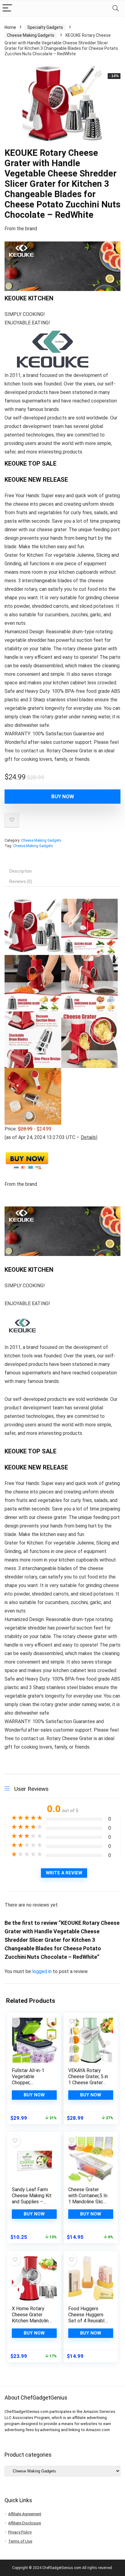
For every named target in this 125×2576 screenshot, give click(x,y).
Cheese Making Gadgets (31, 35)
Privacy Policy (20, 2532)
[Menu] (7, 8)
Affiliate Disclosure (25, 2523)
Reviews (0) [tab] (21, 881)
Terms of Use (20, 2541)
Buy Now (63, 796)
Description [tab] (21, 871)
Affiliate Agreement (25, 2514)
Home (10, 27)
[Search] (116, 8)
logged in (42, 1971)
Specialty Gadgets (45, 27)
